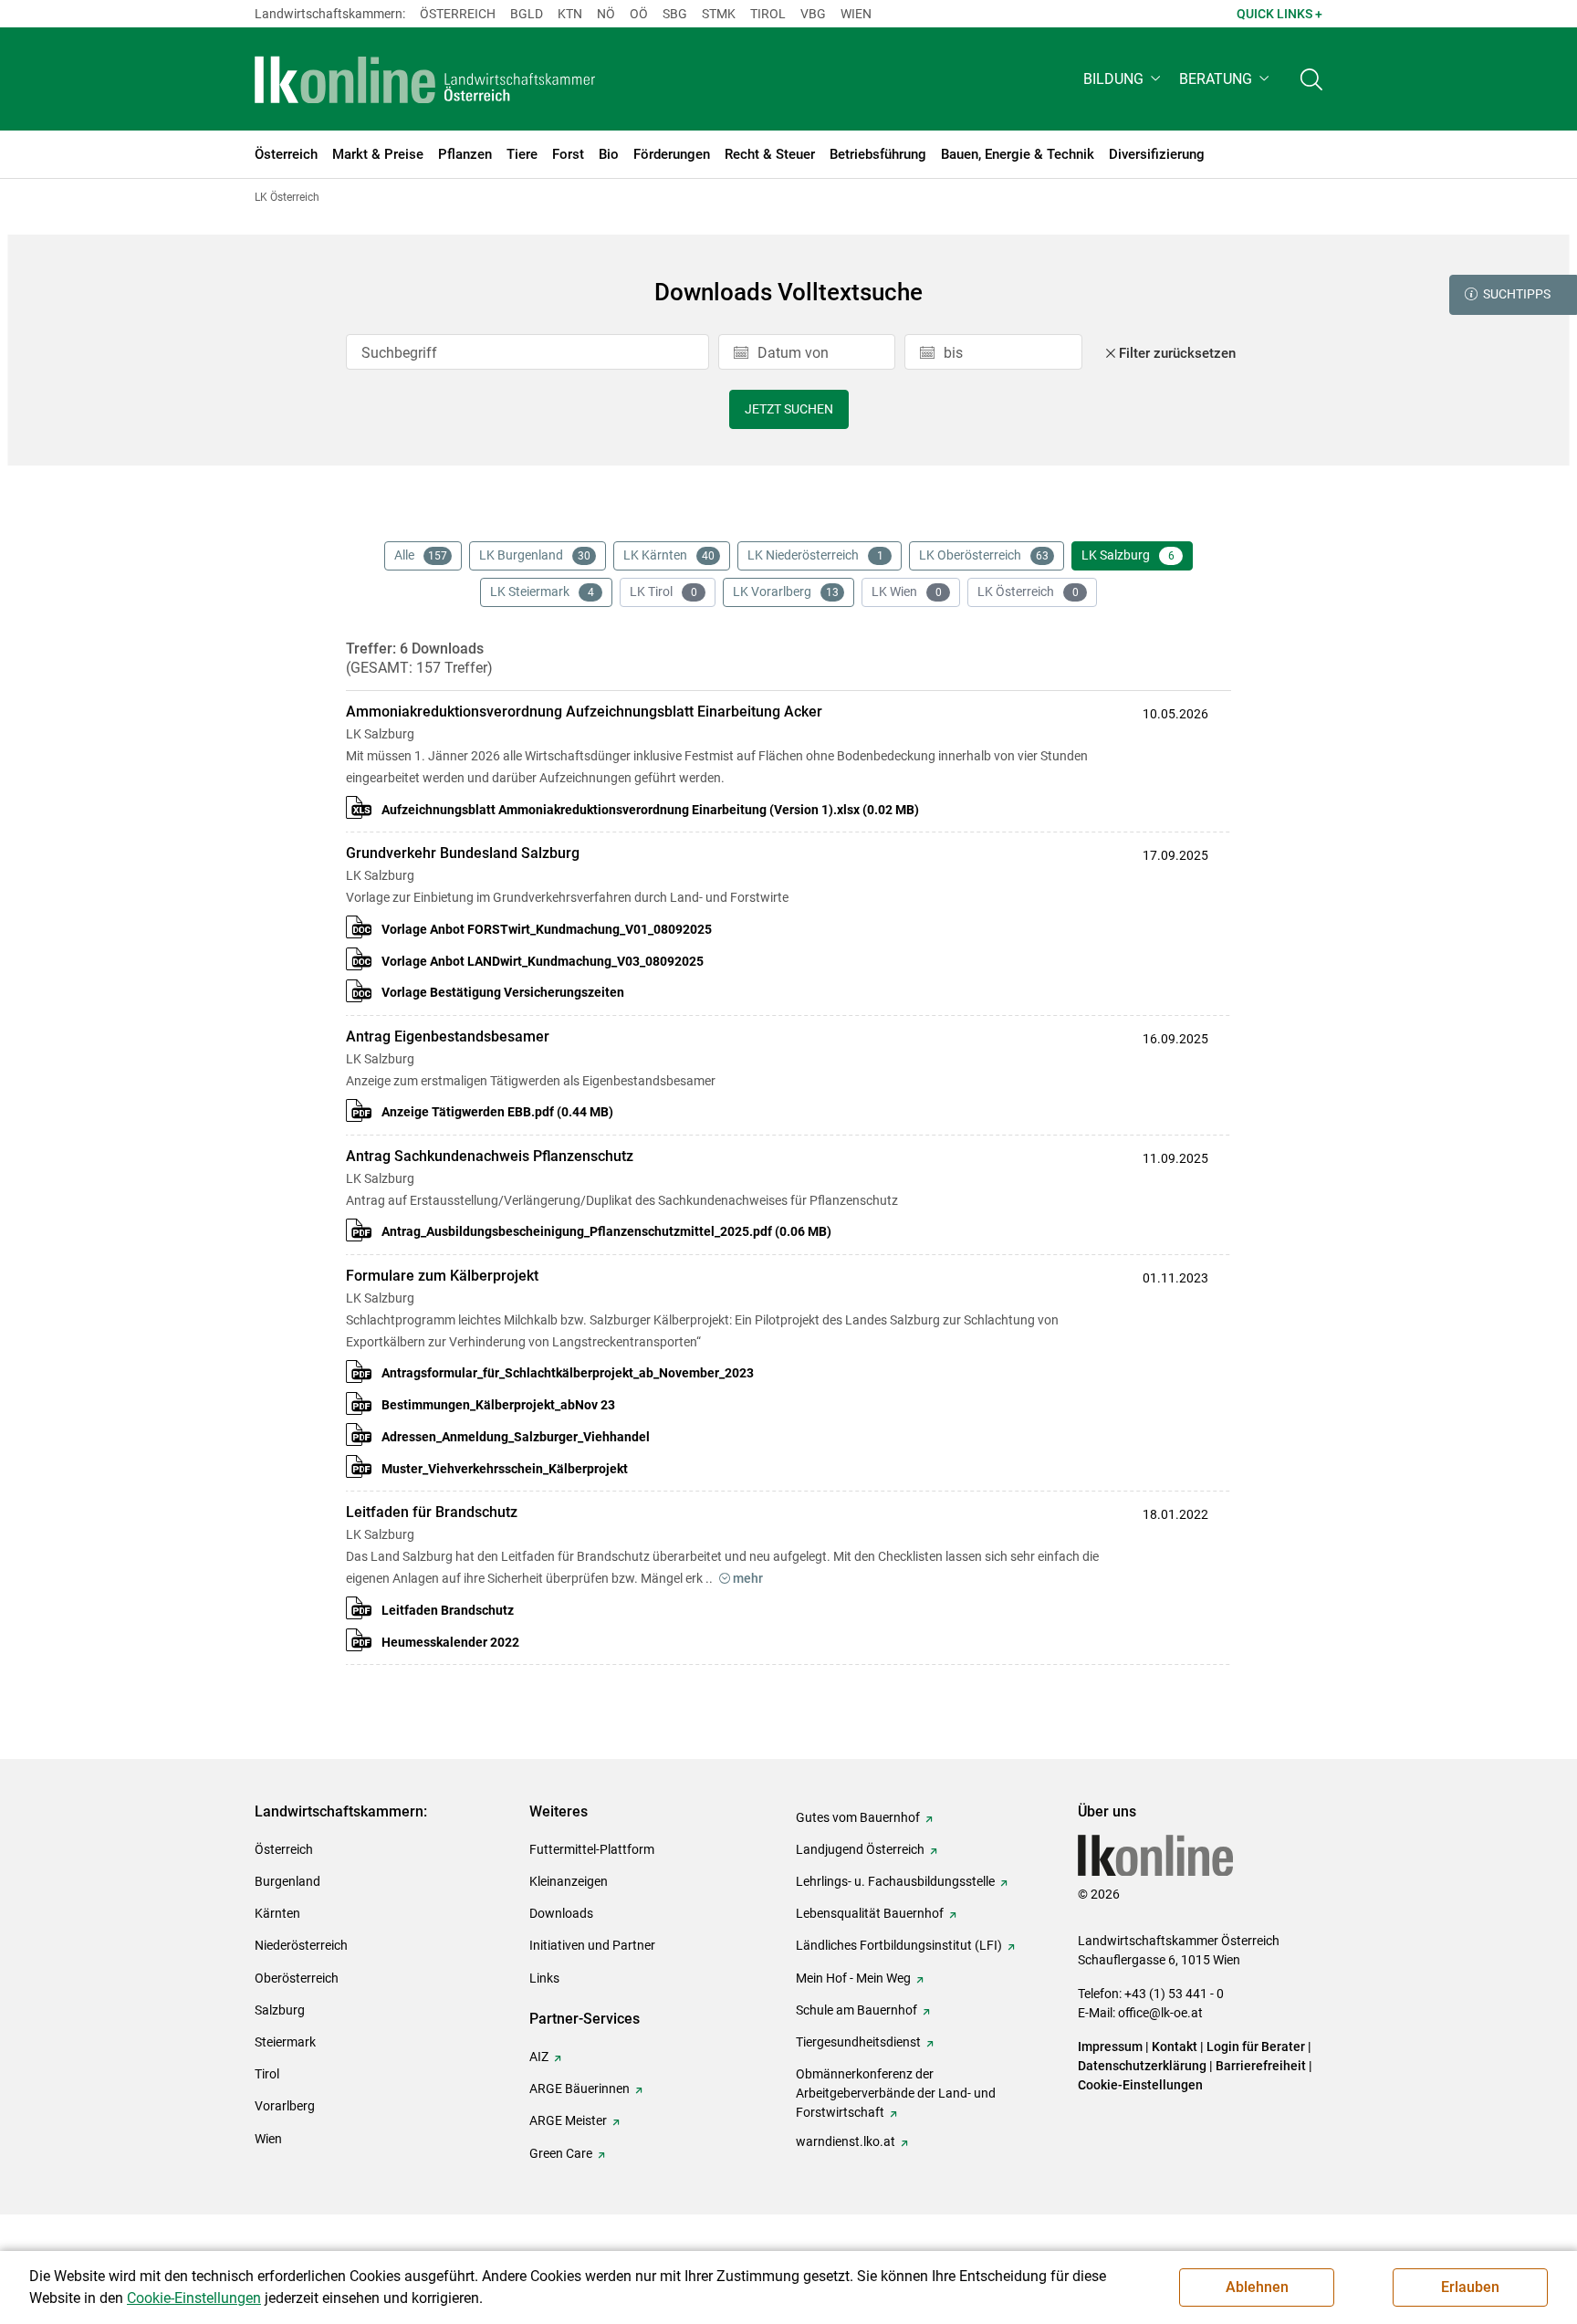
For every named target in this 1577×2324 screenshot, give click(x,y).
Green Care (561, 2153)
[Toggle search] (1311, 79)
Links (544, 1978)
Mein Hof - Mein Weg (853, 1978)
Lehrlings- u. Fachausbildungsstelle (895, 1881)
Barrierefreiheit (1261, 2066)
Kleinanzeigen (569, 1881)
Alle (421, 555)
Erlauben (1470, 2287)
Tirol (768, 14)
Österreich (458, 14)
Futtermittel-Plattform (592, 1849)
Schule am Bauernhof (856, 2010)
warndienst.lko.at (846, 2141)
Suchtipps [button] (1517, 294)
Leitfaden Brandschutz (448, 1610)
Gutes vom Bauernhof (858, 1817)
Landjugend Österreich (860, 1849)
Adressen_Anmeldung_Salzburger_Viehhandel (516, 1437)
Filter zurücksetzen (1177, 353)
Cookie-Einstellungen (1140, 2085)
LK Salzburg (1128, 555)
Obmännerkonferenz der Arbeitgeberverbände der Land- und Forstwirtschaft (896, 2093)
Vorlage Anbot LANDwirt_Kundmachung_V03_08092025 (543, 961)
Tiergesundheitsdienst (858, 2042)
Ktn (570, 14)
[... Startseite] (425, 79)
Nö (606, 14)
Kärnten (277, 1913)
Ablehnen (1257, 2287)
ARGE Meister (568, 2120)
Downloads (561, 1913)
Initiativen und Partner (592, 1945)
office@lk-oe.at (1160, 2013)
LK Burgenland (535, 555)
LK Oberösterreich (984, 555)
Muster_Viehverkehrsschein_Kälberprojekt (505, 1469)
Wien (856, 14)
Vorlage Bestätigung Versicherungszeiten (503, 992)
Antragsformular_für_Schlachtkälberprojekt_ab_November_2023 (568, 1373)
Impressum (1110, 2047)
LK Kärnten (669, 555)
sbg (675, 14)
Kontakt (1175, 2047)
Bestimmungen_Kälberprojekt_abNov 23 (498, 1405)
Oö (639, 14)
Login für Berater (1256, 2047)
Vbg (813, 14)
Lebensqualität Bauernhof (870, 1913)
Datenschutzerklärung (1142, 2066)
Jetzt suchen (789, 409)
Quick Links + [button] (1279, 14)
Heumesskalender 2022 (450, 1642)
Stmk (719, 14)
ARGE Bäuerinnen (580, 2088)
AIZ (539, 2057)
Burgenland (287, 1881)
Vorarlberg (285, 2106)
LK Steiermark (542, 591)
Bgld (527, 14)
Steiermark (285, 2042)
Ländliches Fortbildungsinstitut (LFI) (899, 1945)
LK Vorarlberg (786, 591)
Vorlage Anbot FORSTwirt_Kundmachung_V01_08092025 (547, 929)
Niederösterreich (301, 1945)
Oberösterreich (297, 1978)
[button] (1124, 79)
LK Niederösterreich (815, 555)
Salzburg (280, 2010)
